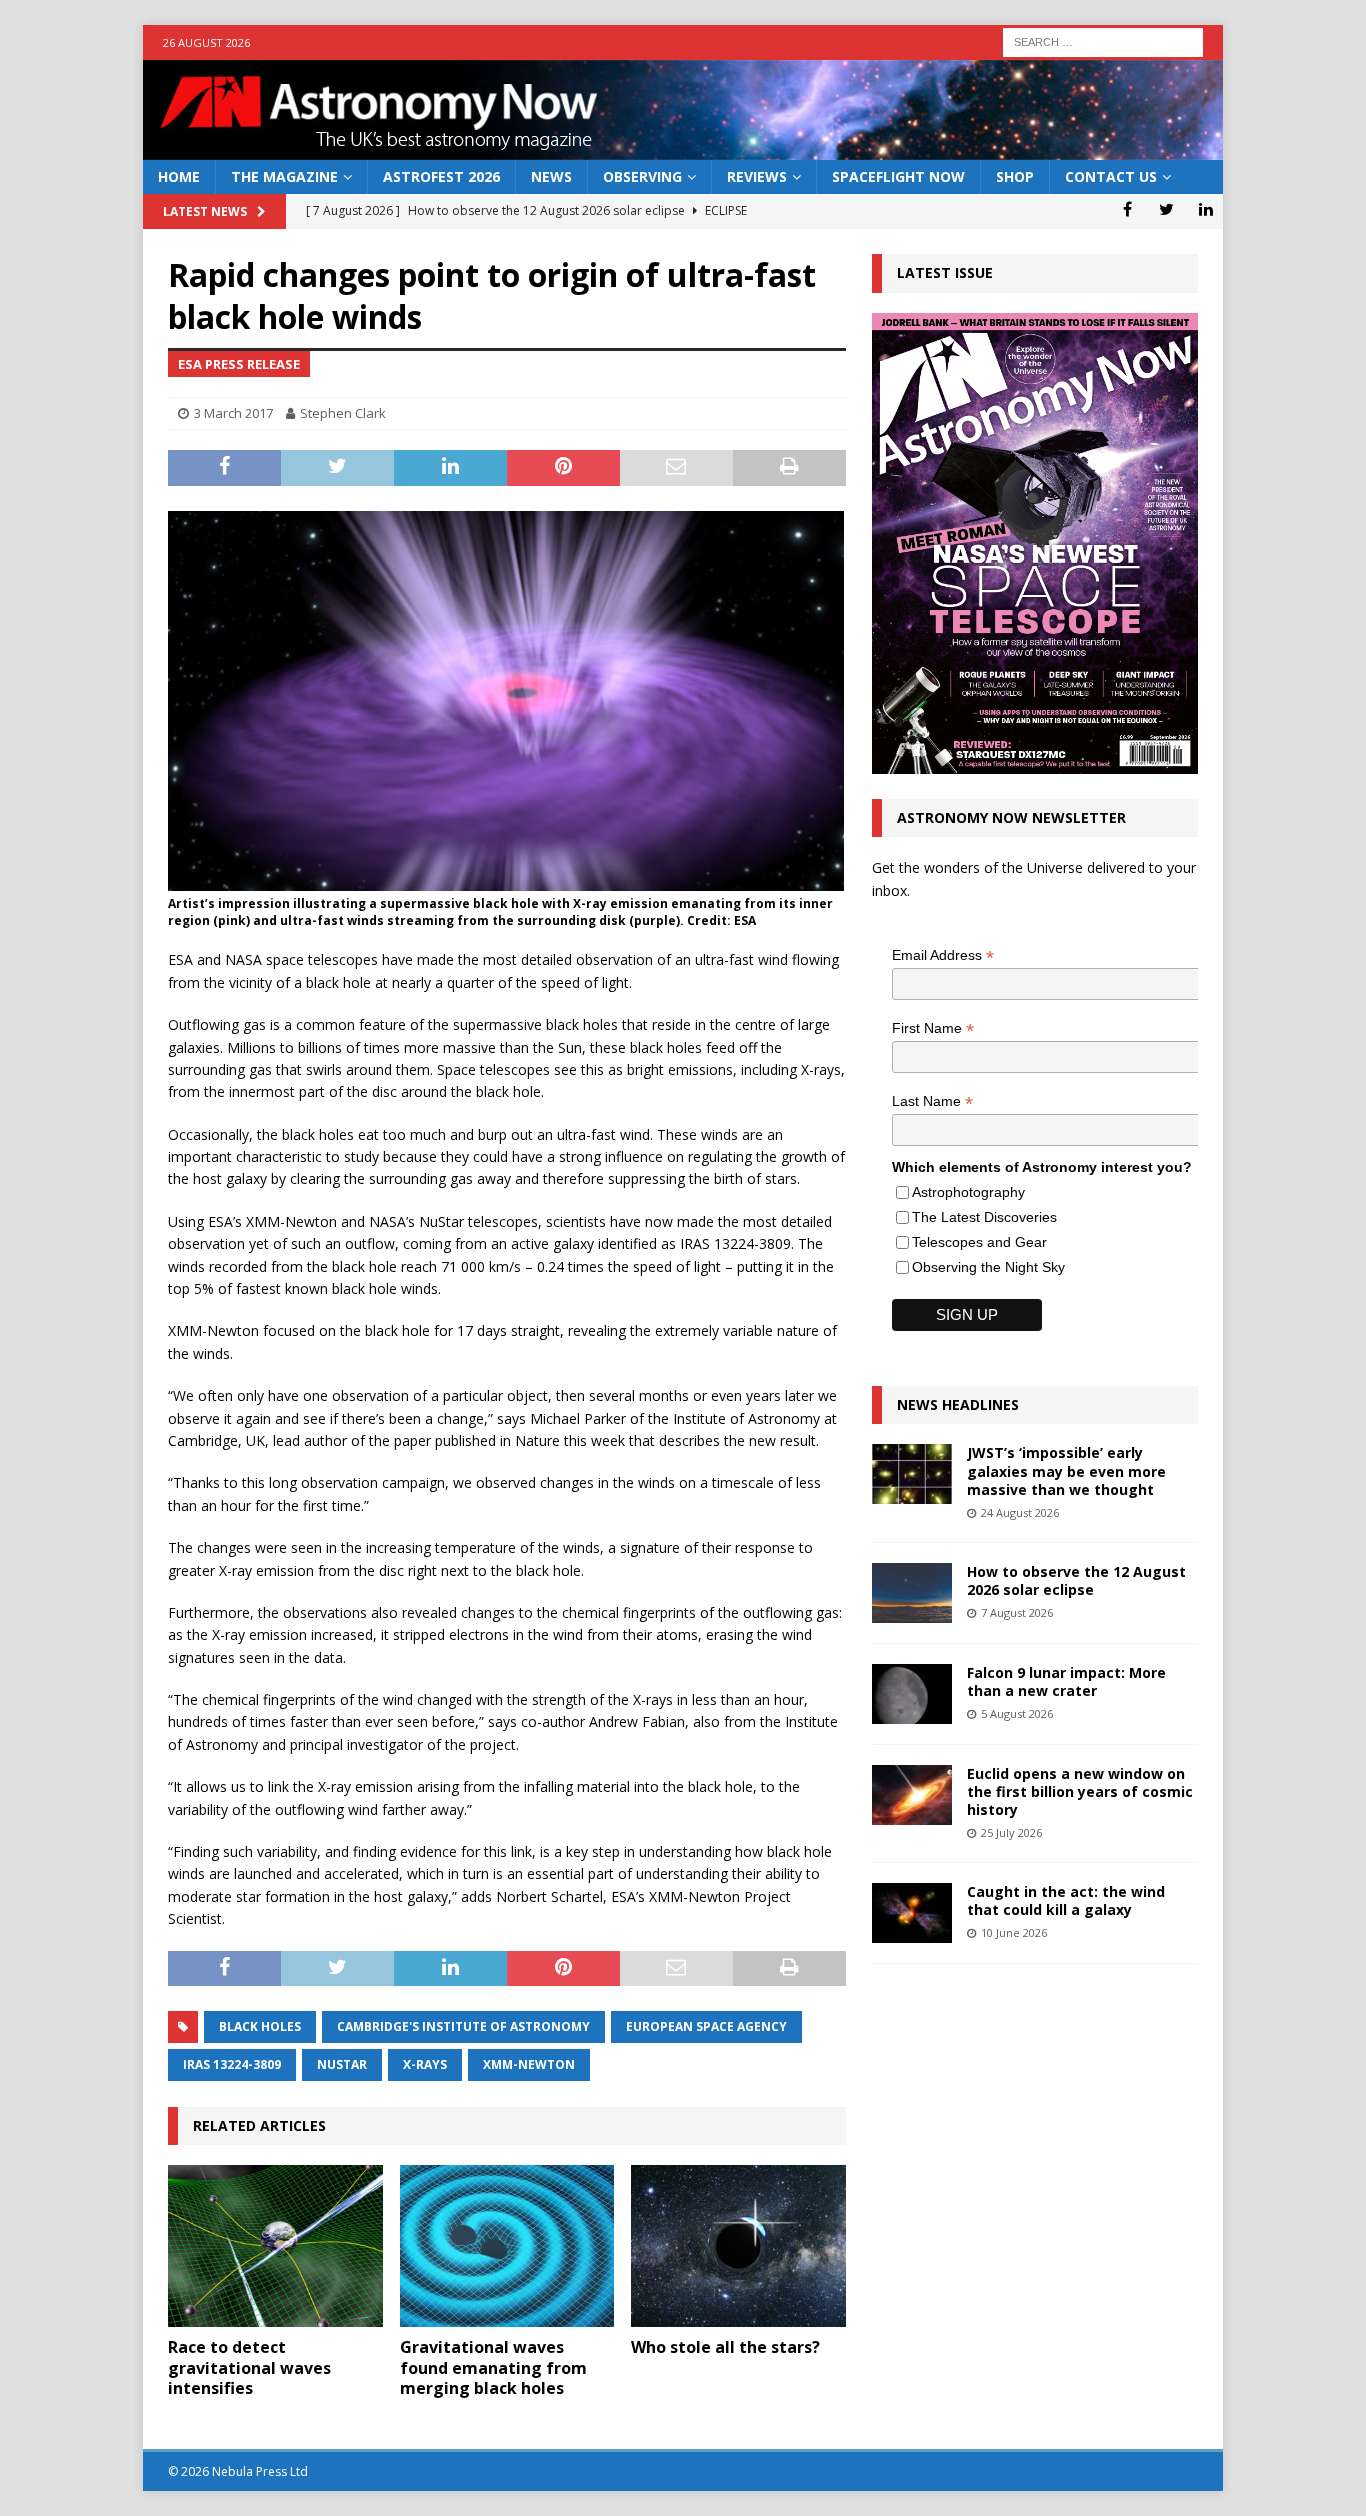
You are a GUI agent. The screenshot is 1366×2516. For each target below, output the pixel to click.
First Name (933, 1028)
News (551, 176)
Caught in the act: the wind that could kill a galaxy (1066, 1900)
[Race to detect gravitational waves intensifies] (275, 2245)
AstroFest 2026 (441, 176)
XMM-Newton (529, 2064)
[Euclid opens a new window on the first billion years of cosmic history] (912, 1795)
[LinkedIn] (1205, 209)
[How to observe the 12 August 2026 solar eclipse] (912, 1593)
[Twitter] (1166, 209)
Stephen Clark (343, 413)
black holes (260, 2026)
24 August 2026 (1020, 1512)
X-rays (425, 2064)
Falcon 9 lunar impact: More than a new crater (1066, 1681)
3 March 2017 (233, 413)
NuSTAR (342, 2064)
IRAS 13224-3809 (232, 2064)
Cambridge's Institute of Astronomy (463, 2026)
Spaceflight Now (898, 176)
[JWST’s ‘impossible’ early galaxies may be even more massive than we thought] (912, 1474)
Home (179, 176)
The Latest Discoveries (984, 1217)
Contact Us (1111, 176)
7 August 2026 (1017, 1612)
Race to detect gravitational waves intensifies (249, 2368)
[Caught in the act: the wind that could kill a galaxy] (912, 1913)
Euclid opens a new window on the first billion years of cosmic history (1080, 1791)
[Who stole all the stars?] (738, 2245)
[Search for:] (1103, 40)
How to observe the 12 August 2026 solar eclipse (1076, 1580)
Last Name (932, 1101)
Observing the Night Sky (988, 1267)
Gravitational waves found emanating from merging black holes (493, 2368)
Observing (642, 176)
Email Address (943, 955)
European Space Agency (706, 2026)
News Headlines (958, 1404)
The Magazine (284, 176)
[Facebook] (1127, 209)
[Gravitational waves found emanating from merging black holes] (507, 2245)
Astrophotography (968, 1192)
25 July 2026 (1011, 1832)
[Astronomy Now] (683, 148)
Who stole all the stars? (725, 2347)
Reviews (757, 176)
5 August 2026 (1017, 1713)
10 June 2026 (1014, 1932)
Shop (1015, 176)
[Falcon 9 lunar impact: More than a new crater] (912, 1694)
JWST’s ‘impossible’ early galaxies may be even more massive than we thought (1066, 1470)
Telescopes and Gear (979, 1242)
